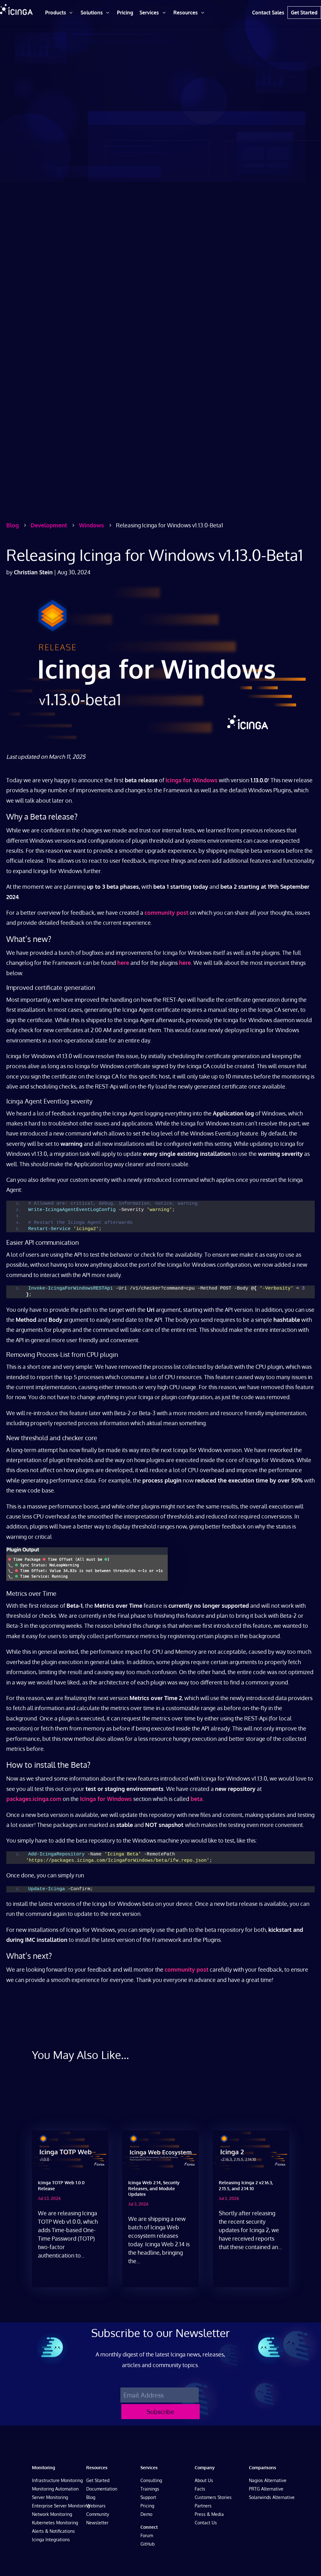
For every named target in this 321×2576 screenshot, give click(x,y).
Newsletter (97, 2523)
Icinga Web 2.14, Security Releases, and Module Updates (154, 2188)
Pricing (147, 2506)
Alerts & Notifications (53, 2531)
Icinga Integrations (51, 2540)
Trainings (150, 2489)
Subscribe (160, 2412)
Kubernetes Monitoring (55, 2523)
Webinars (96, 2506)
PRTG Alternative (266, 2489)
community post (166, 913)
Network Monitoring (52, 2514)
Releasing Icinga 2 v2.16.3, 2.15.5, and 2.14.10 (246, 2185)
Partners (203, 2506)
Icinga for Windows (192, 780)
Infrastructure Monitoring (57, 2480)
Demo (146, 2514)
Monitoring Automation (55, 2489)
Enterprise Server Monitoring (61, 2506)
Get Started (98, 2480)
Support (148, 2497)
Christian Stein (33, 572)
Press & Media (209, 2514)
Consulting (151, 2480)
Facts (200, 2489)
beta (197, 1799)
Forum (147, 2535)
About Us (204, 2480)
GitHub (147, 2544)
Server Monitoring (50, 2497)
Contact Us (206, 2523)
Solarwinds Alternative (272, 2497)
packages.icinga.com (34, 1799)
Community (98, 2514)
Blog (91, 2497)
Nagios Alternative (268, 2480)
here (123, 963)
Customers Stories (213, 2497)
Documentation (102, 2489)
